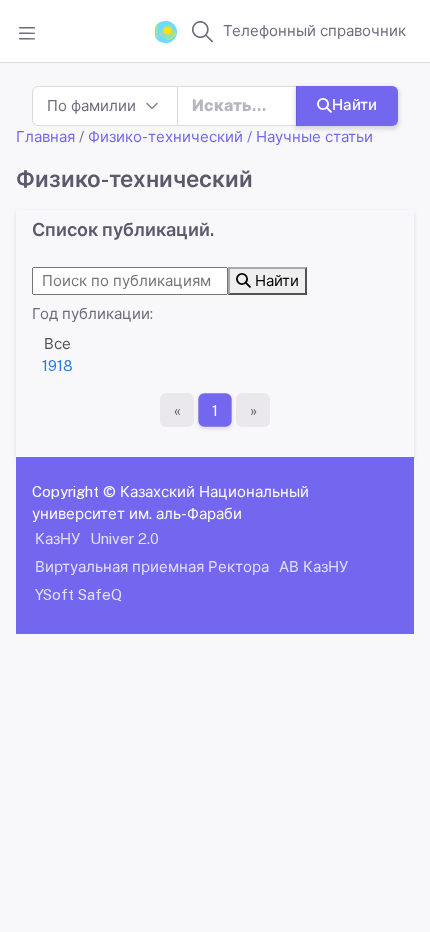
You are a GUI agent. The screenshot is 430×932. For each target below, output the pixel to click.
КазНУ (57, 538)
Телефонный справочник (314, 30)
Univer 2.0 (124, 538)
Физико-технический (165, 136)
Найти (354, 104)
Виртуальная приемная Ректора (152, 566)
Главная (45, 136)
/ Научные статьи (310, 136)
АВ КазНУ (313, 566)
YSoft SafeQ (78, 594)
